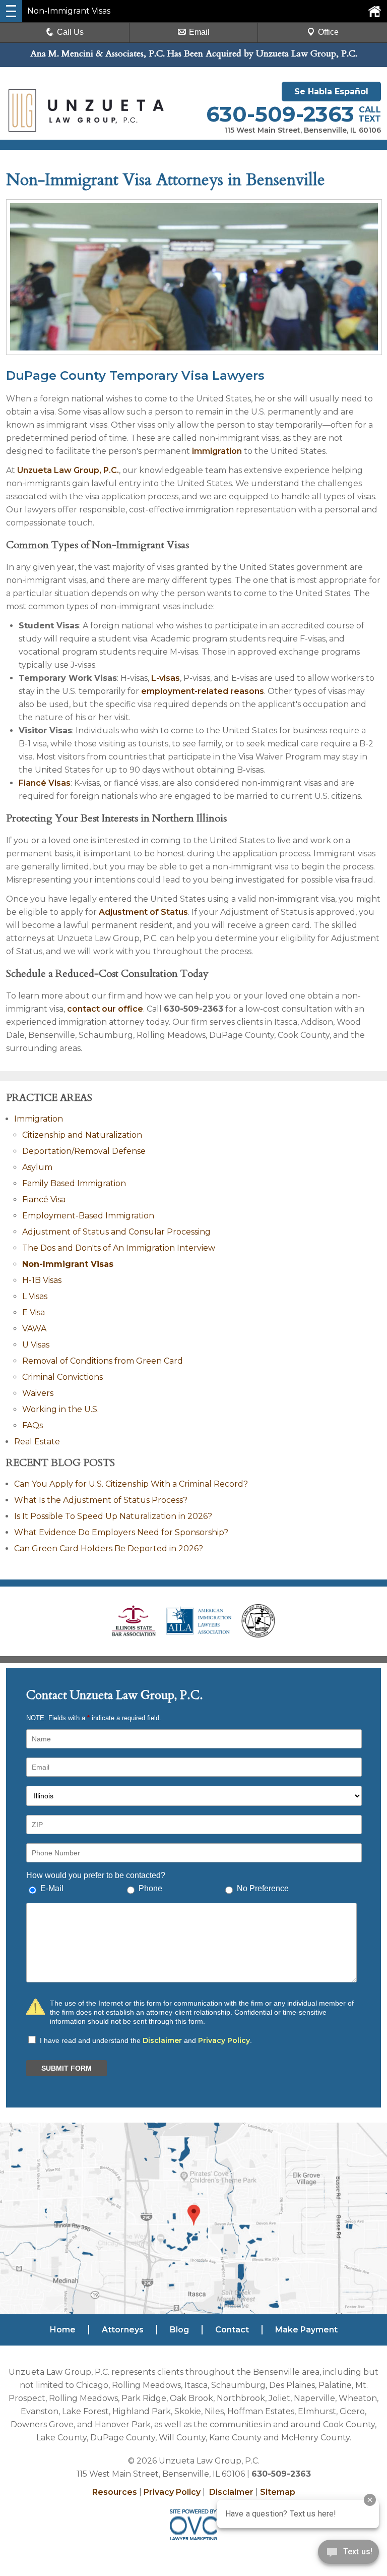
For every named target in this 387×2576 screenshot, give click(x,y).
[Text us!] (348, 2555)
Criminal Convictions (62, 1377)
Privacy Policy (224, 2040)
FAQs (33, 1425)
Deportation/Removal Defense (84, 1151)
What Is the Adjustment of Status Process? (101, 1500)
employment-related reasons (203, 691)
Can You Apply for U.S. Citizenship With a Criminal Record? (131, 1484)
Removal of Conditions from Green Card (103, 1361)
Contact (232, 2330)
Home (63, 2330)
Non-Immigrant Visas (68, 1264)
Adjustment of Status (143, 912)
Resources (115, 2492)
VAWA (34, 1329)
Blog (179, 2330)
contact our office (105, 1009)
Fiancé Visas (45, 783)
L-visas (166, 678)
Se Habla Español (331, 92)
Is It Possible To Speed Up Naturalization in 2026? (113, 1516)
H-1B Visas (42, 1280)
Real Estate (37, 1442)
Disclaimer (162, 2040)
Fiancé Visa (44, 1199)
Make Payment (306, 2330)
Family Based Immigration (74, 1183)
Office (328, 32)
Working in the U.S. (60, 1409)
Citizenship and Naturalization (82, 1135)
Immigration (39, 1119)
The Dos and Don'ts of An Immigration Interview (119, 1248)
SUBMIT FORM (67, 2068)
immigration (217, 451)
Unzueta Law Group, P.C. (68, 470)
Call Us (70, 32)
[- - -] (11, 11)
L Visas (35, 1296)
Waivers (38, 1393)
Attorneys (123, 2330)
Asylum (37, 1167)
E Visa (34, 1312)
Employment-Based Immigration (88, 1216)
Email (199, 32)
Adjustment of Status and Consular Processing (116, 1232)
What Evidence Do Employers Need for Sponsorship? (121, 1532)
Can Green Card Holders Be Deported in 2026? (109, 1548)
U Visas (36, 1345)
